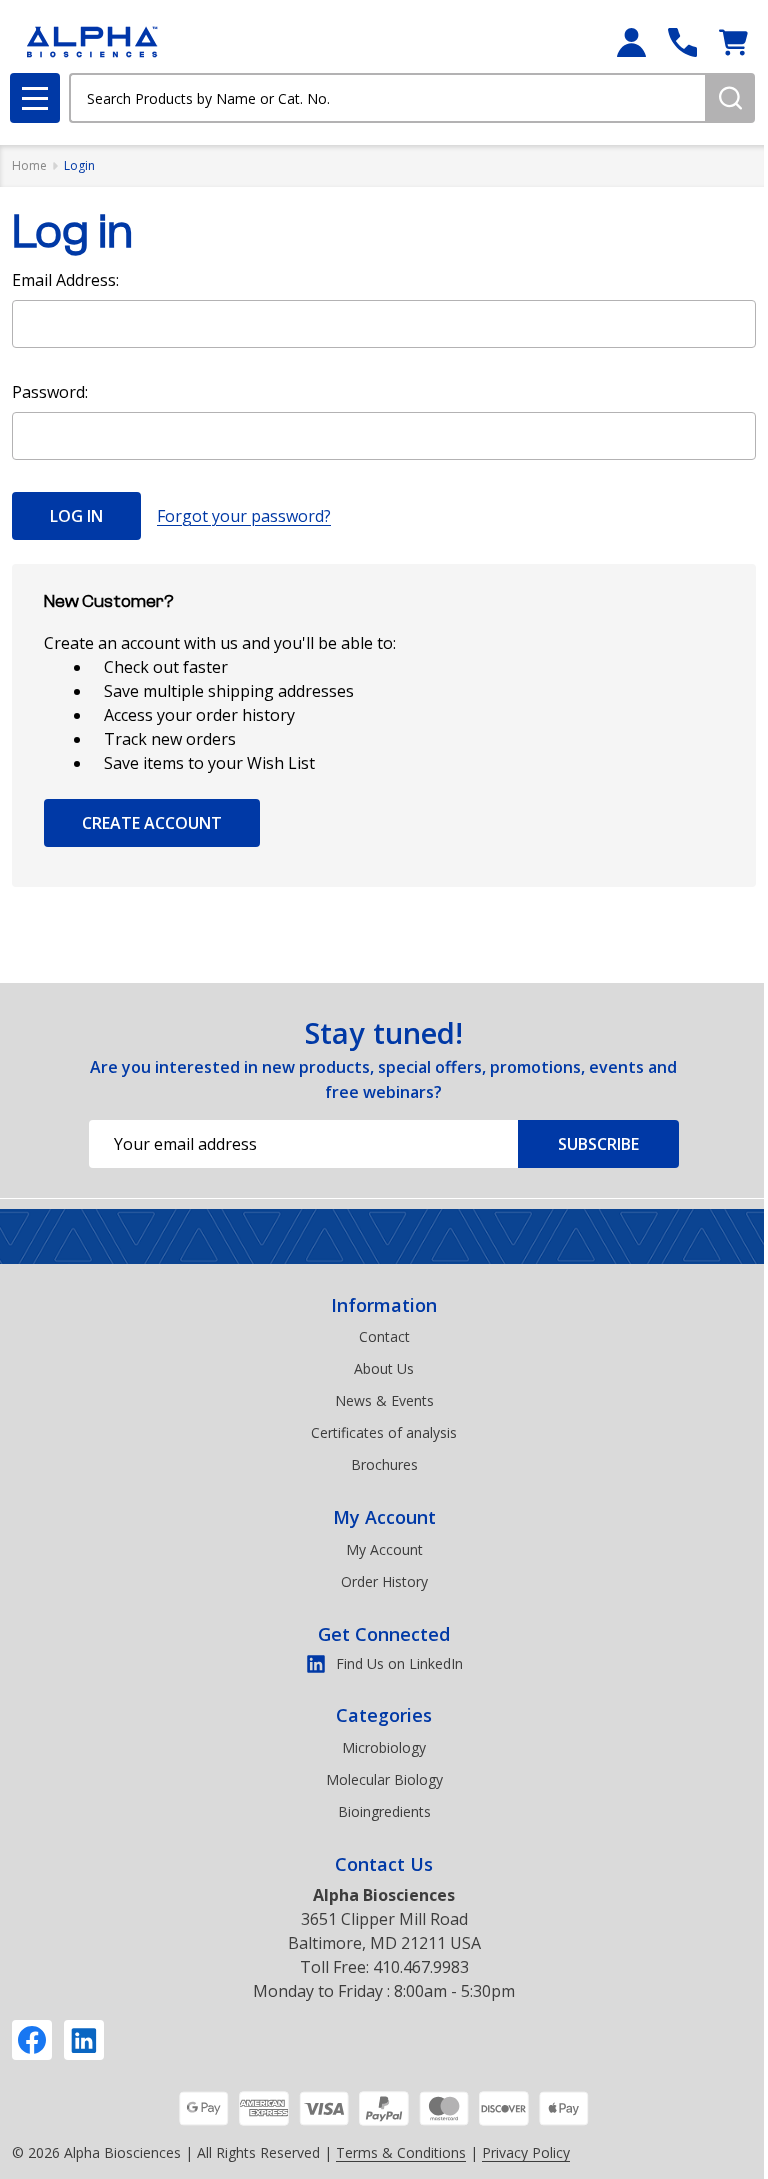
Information (384, 1305)
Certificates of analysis (384, 1432)
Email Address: (65, 280)
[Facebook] (32, 2040)
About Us (384, 1368)
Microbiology (384, 1747)
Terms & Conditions (401, 2152)
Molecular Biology (384, 1779)
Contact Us (384, 1864)
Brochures (384, 1464)
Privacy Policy (526, 2152)
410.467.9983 (421, 1967)
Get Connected (384, 1634)
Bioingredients (384, 1811)
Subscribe (598, 1144)
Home (29, 165)
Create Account (152, 823)
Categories (384, 1715)
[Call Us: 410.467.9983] (682, 42)
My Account (384, 1517)
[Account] (631, 42)
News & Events (384, 1400)
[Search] (730, 98)
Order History (384, 1581)
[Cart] (733, 42)
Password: (50, 392)
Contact (384, 1336)
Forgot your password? (244, 516)
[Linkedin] (84, 2040)
